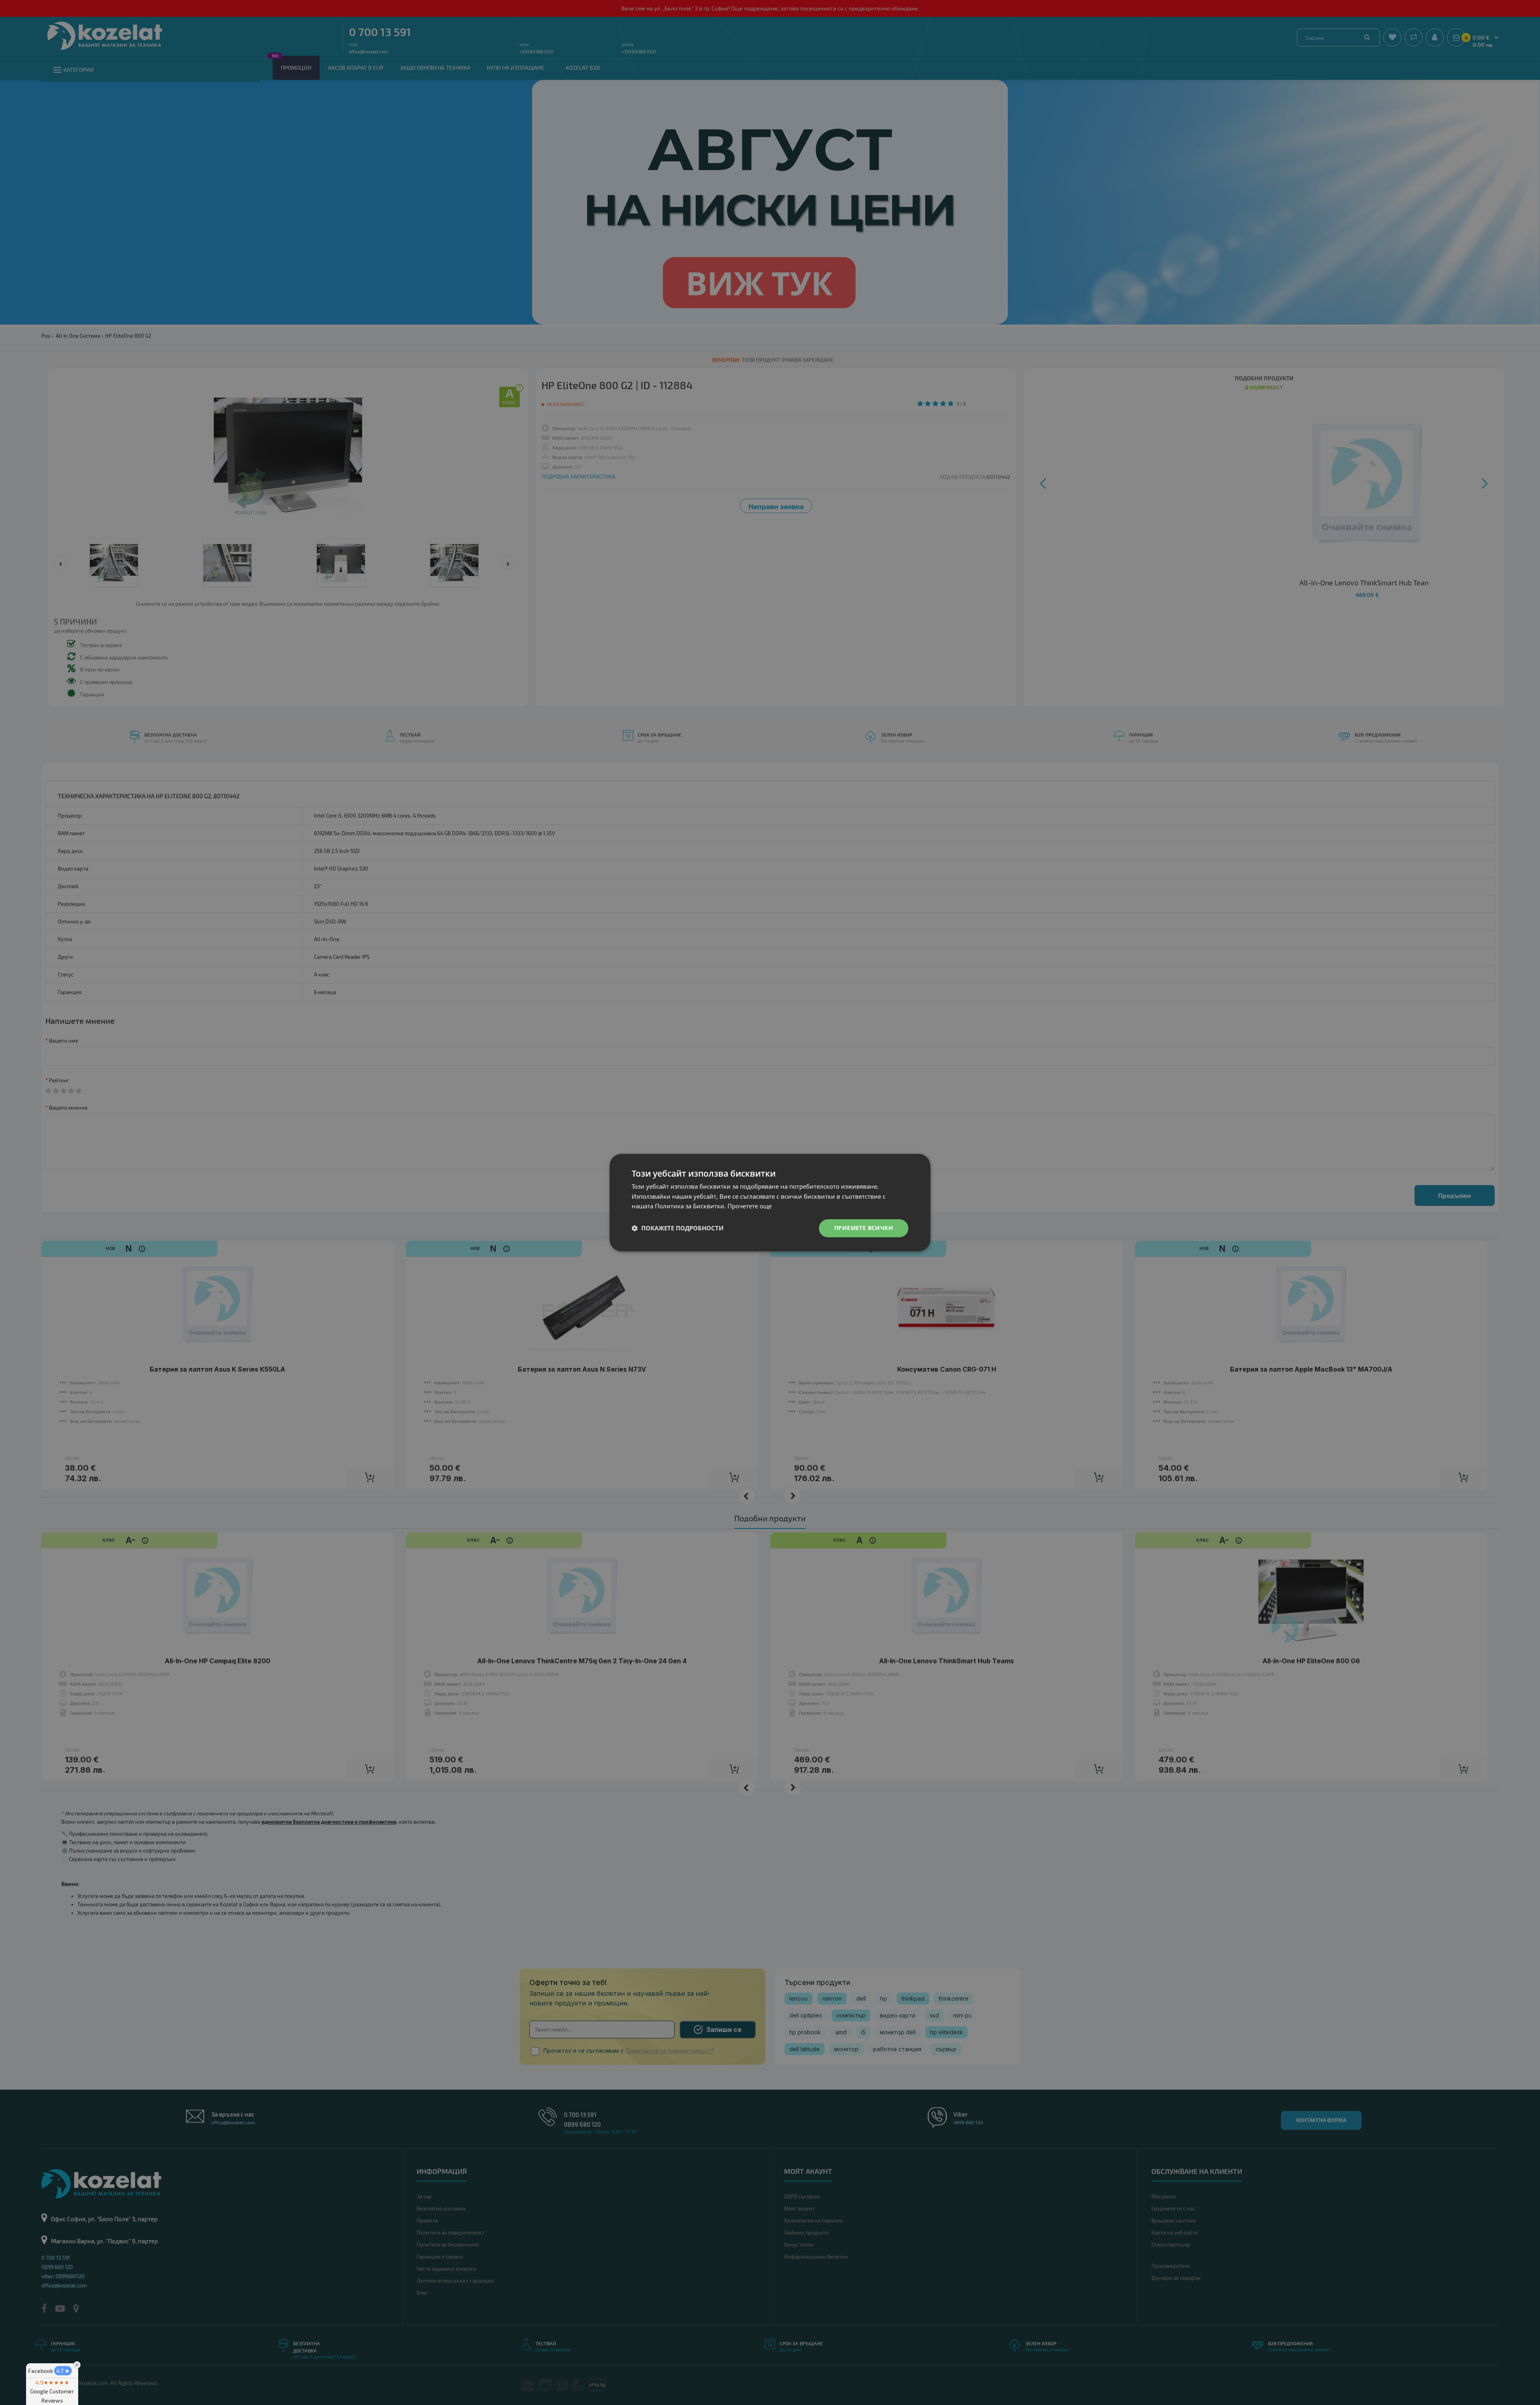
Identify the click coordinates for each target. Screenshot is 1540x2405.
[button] (678, 1228)
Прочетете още (750, 1206)
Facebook (49, 2371)
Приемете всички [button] (864, 1228)
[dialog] (770, 1202)
